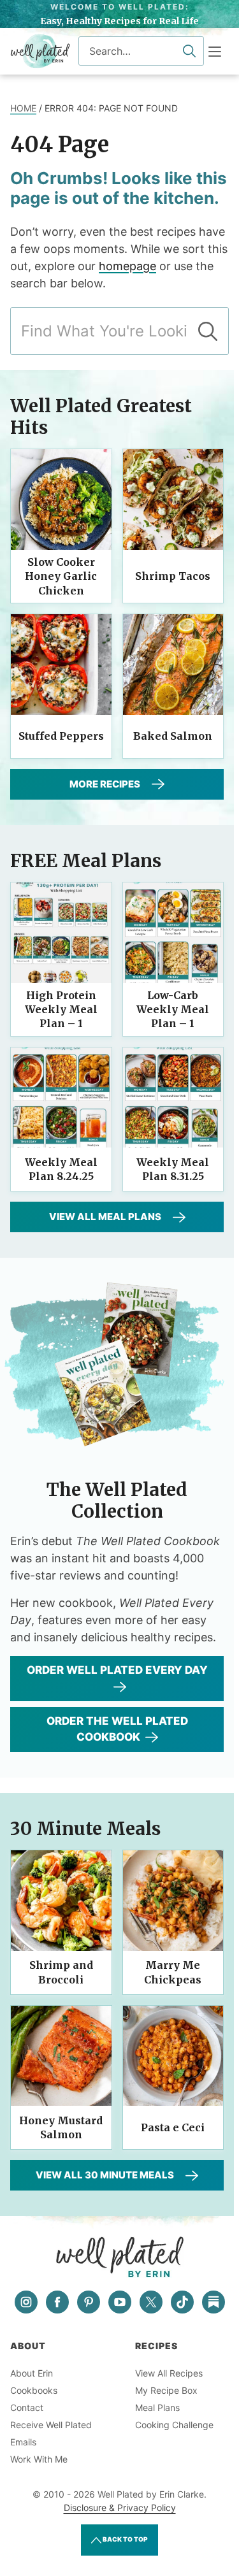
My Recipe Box (166, 2390)
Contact (27, 2407)
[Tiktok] (182, 2302)
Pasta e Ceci (173, 2127)
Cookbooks (34, 2390)
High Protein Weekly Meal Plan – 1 (61, 1010)
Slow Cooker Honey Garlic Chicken (61, 576)
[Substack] (214, 2302)
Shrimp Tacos (173, 576)
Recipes (156, 2346)
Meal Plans (157, 2407)
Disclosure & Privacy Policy (120, 2508)
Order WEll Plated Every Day (117, 1670)
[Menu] (215, 52)
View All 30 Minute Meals (105, 2175)
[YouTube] (120, 2302)
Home (23, 108)
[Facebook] (57, 2302)
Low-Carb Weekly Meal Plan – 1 (173, 1010)
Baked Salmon (173, 736)
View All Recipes (169, 2373)
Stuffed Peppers (61, 736)
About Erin (32, 2373)
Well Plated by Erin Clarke (40, 51)
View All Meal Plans (105, 1217)
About (28, 2346)
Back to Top (125, 2539)
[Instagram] (26, 2302)
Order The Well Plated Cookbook (117, 1729)
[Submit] (189, 51)
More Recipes (105, 784)
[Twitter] (151, 2302)
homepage (127, 266)
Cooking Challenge (174, 2425)
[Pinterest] (89, 2302)
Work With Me (39, 2459)
